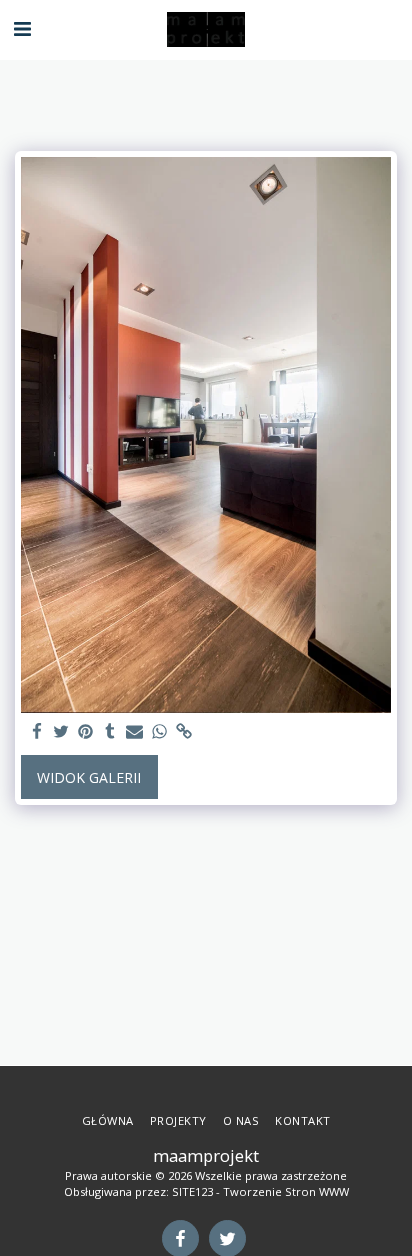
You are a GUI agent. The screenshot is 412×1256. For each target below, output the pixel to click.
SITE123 (192, 1191)
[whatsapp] (160, 732)
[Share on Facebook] (37, 732)
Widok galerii (89, 777)
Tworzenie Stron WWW (286, 1191)
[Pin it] (86, 732)
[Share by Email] (135, 732)
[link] (184, 732)
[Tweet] (62, 732)
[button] (22, 28)
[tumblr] (111, 732)
